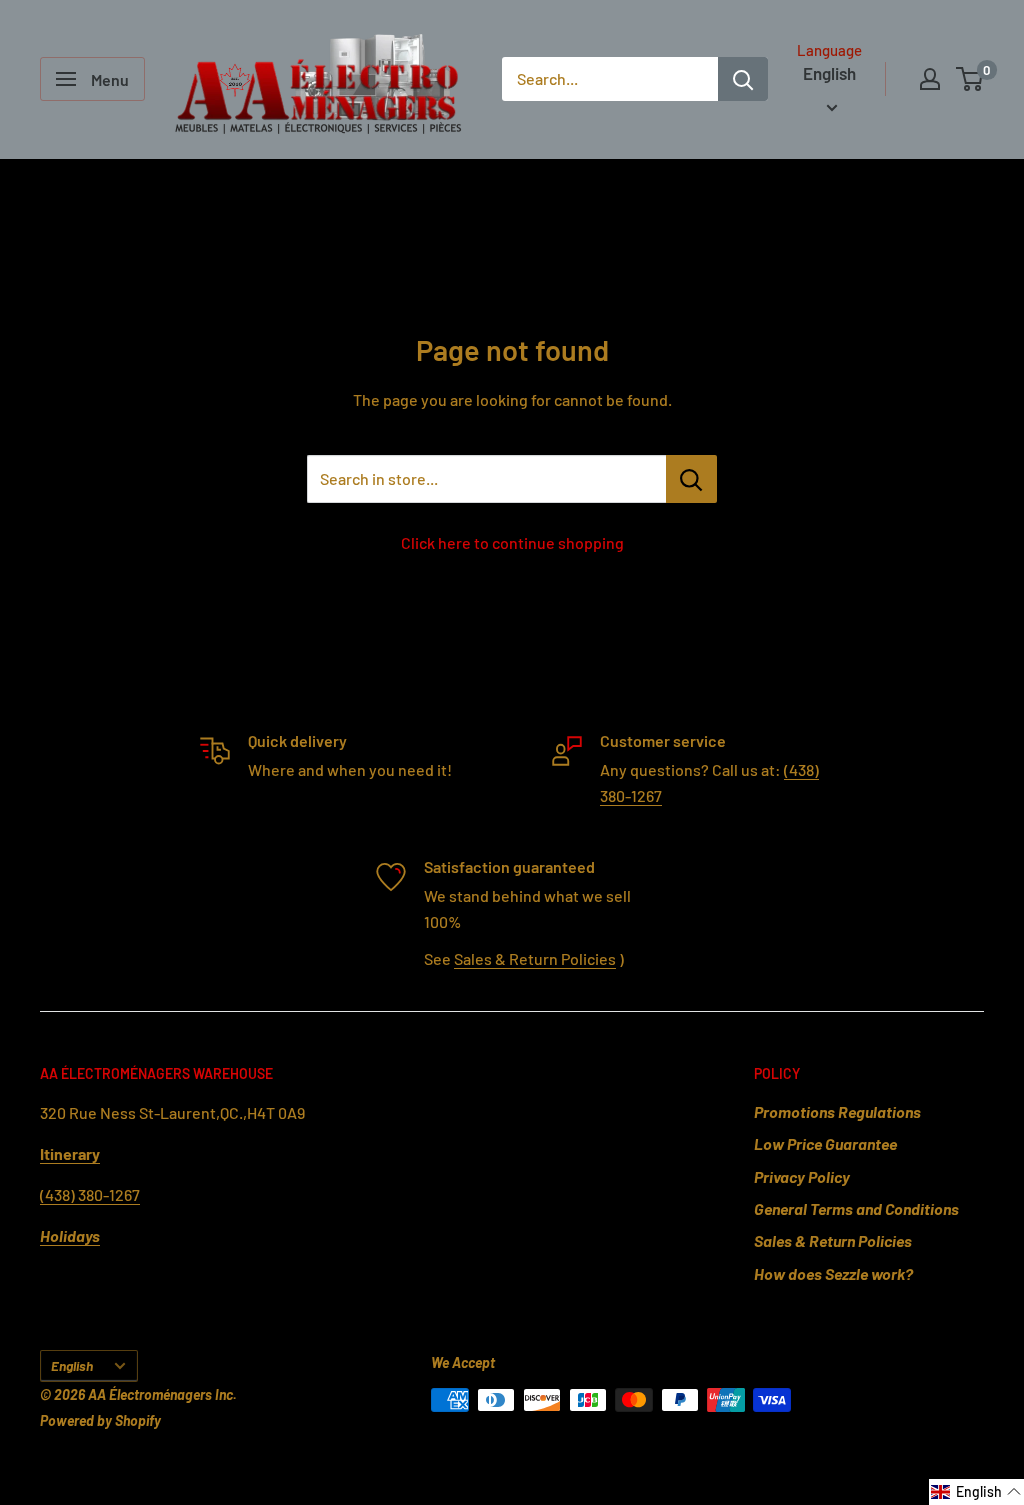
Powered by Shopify (100, 1420)
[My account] (930, 79)
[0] (970, 79)
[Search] (743, 79)
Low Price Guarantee (825, 1143)
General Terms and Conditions (856, 1208)
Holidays (70, 1235)
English (72, 1365)
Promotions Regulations (837, 1111)
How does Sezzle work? (833, 1273)
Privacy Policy (802, 1176)
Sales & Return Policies (535, 958)
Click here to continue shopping (512, 542)
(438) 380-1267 (90, 1194)
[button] (976, 1492)
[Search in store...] (691, 479)
